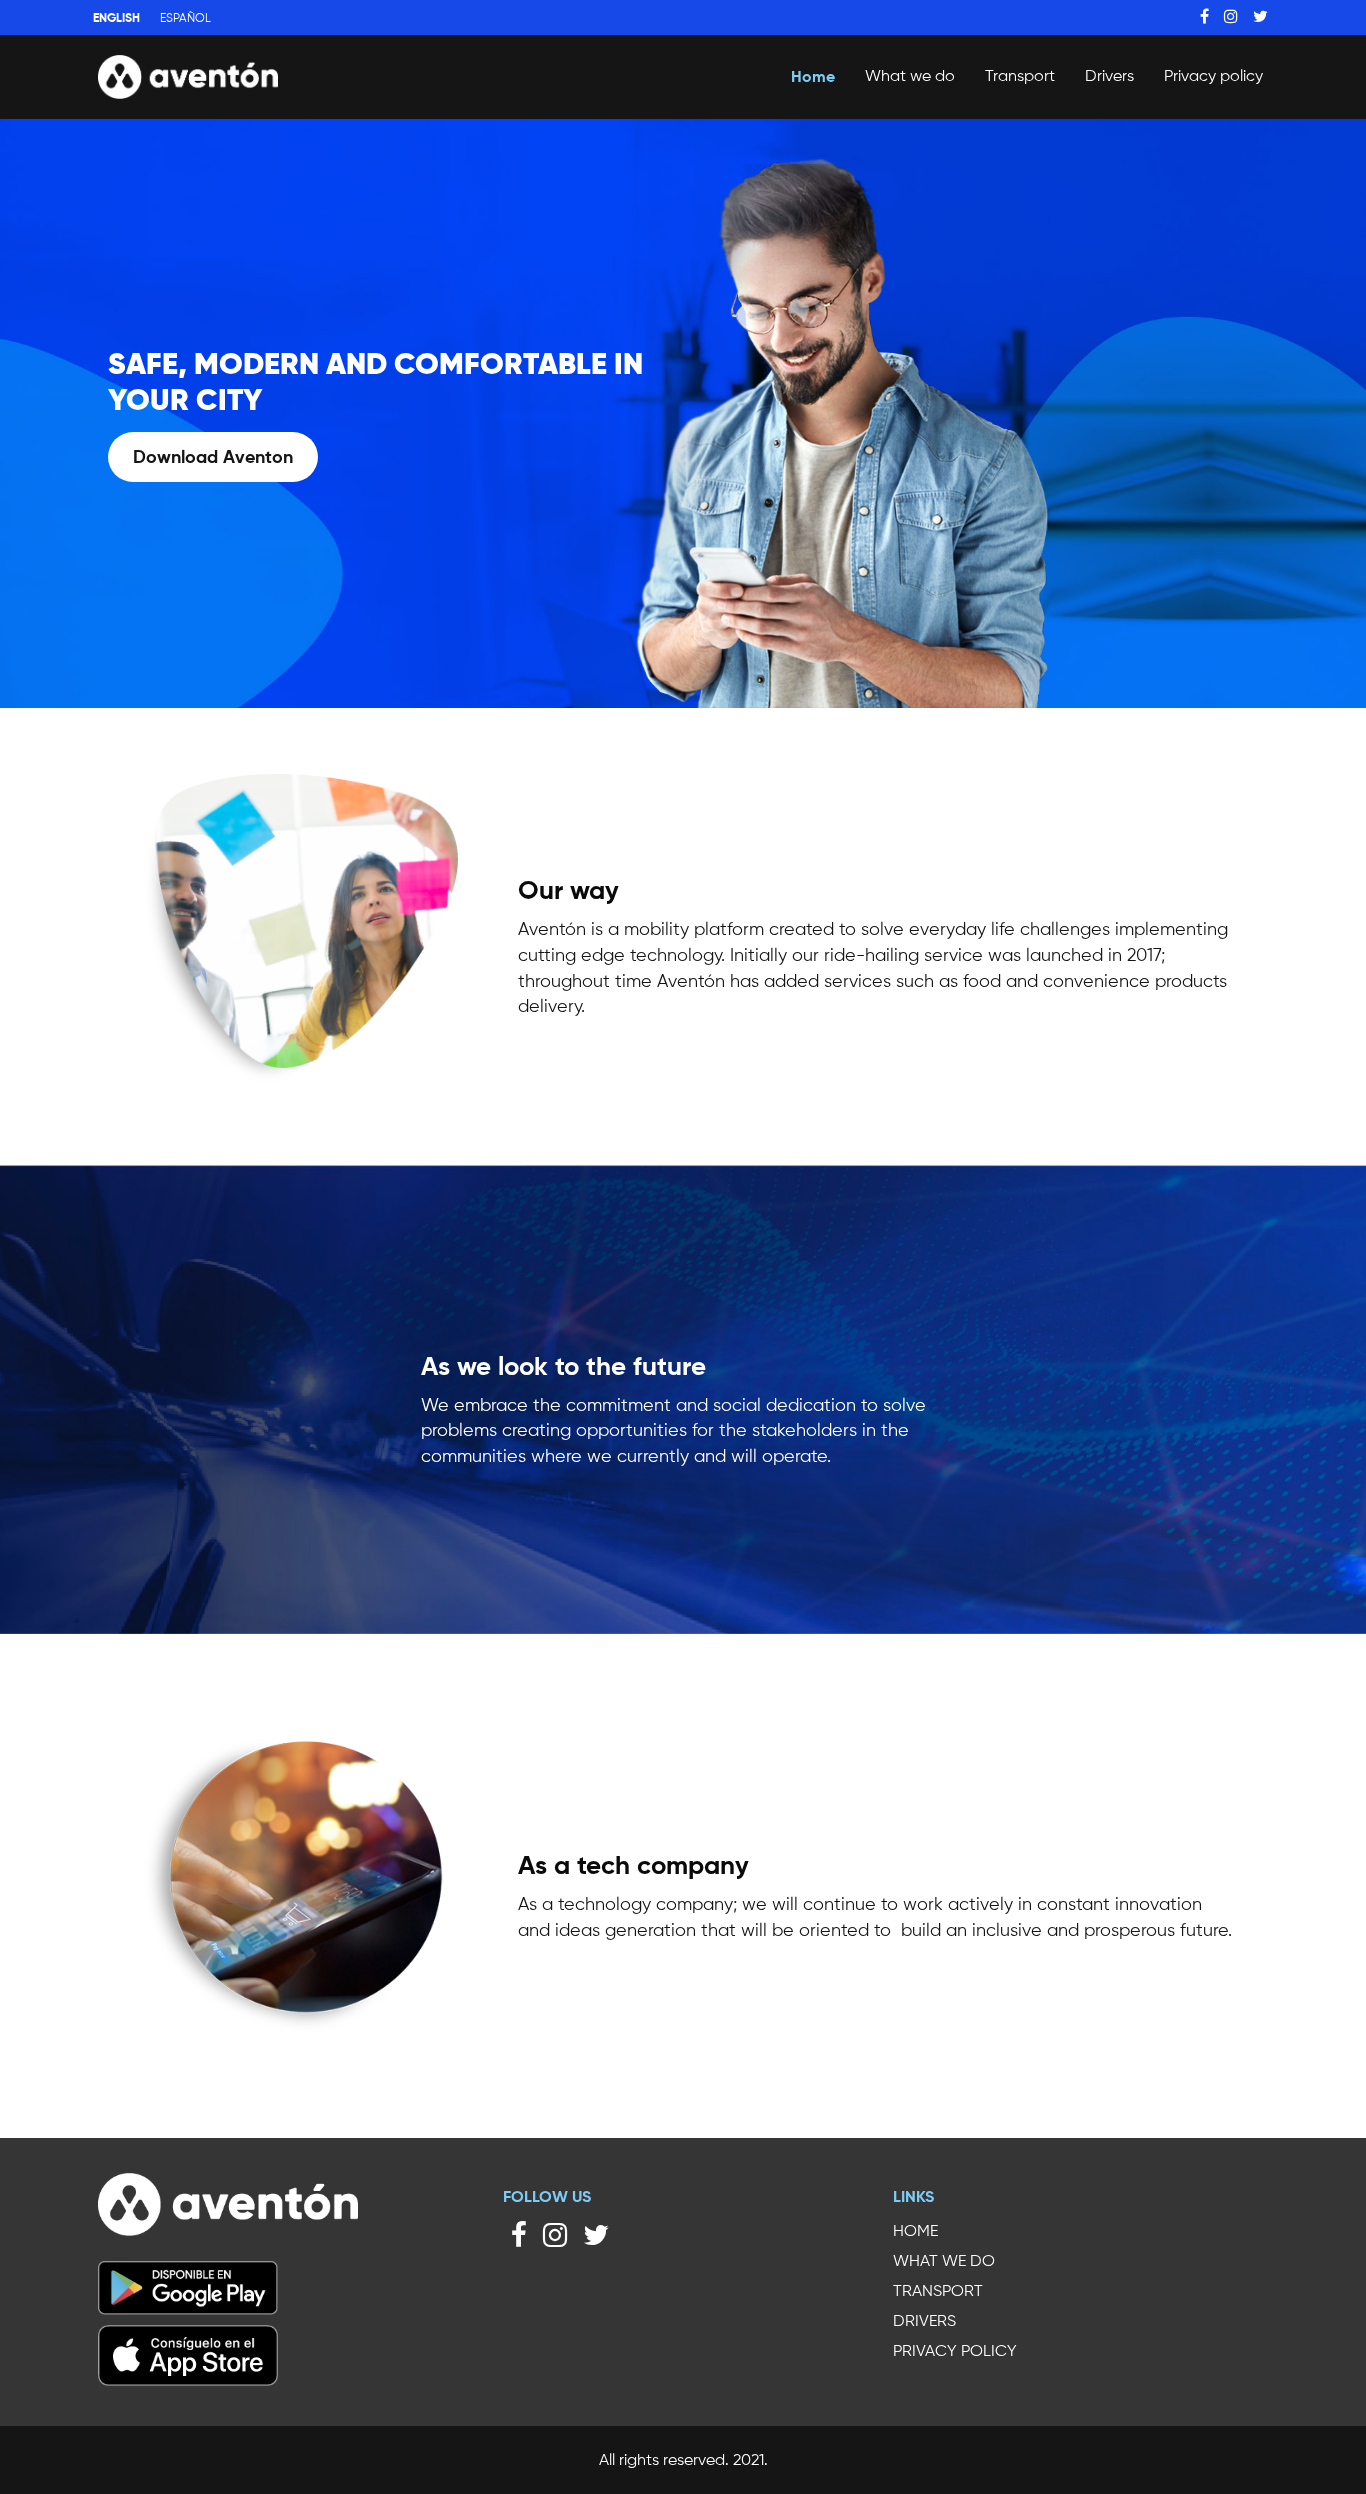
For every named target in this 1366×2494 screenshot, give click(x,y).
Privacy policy (1213, 75)
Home (813, 76)
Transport (1020, 75)
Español (185, 17)
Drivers (1109, 75)
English (116, 17)
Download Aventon (213, 456)
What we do (910, 75)
